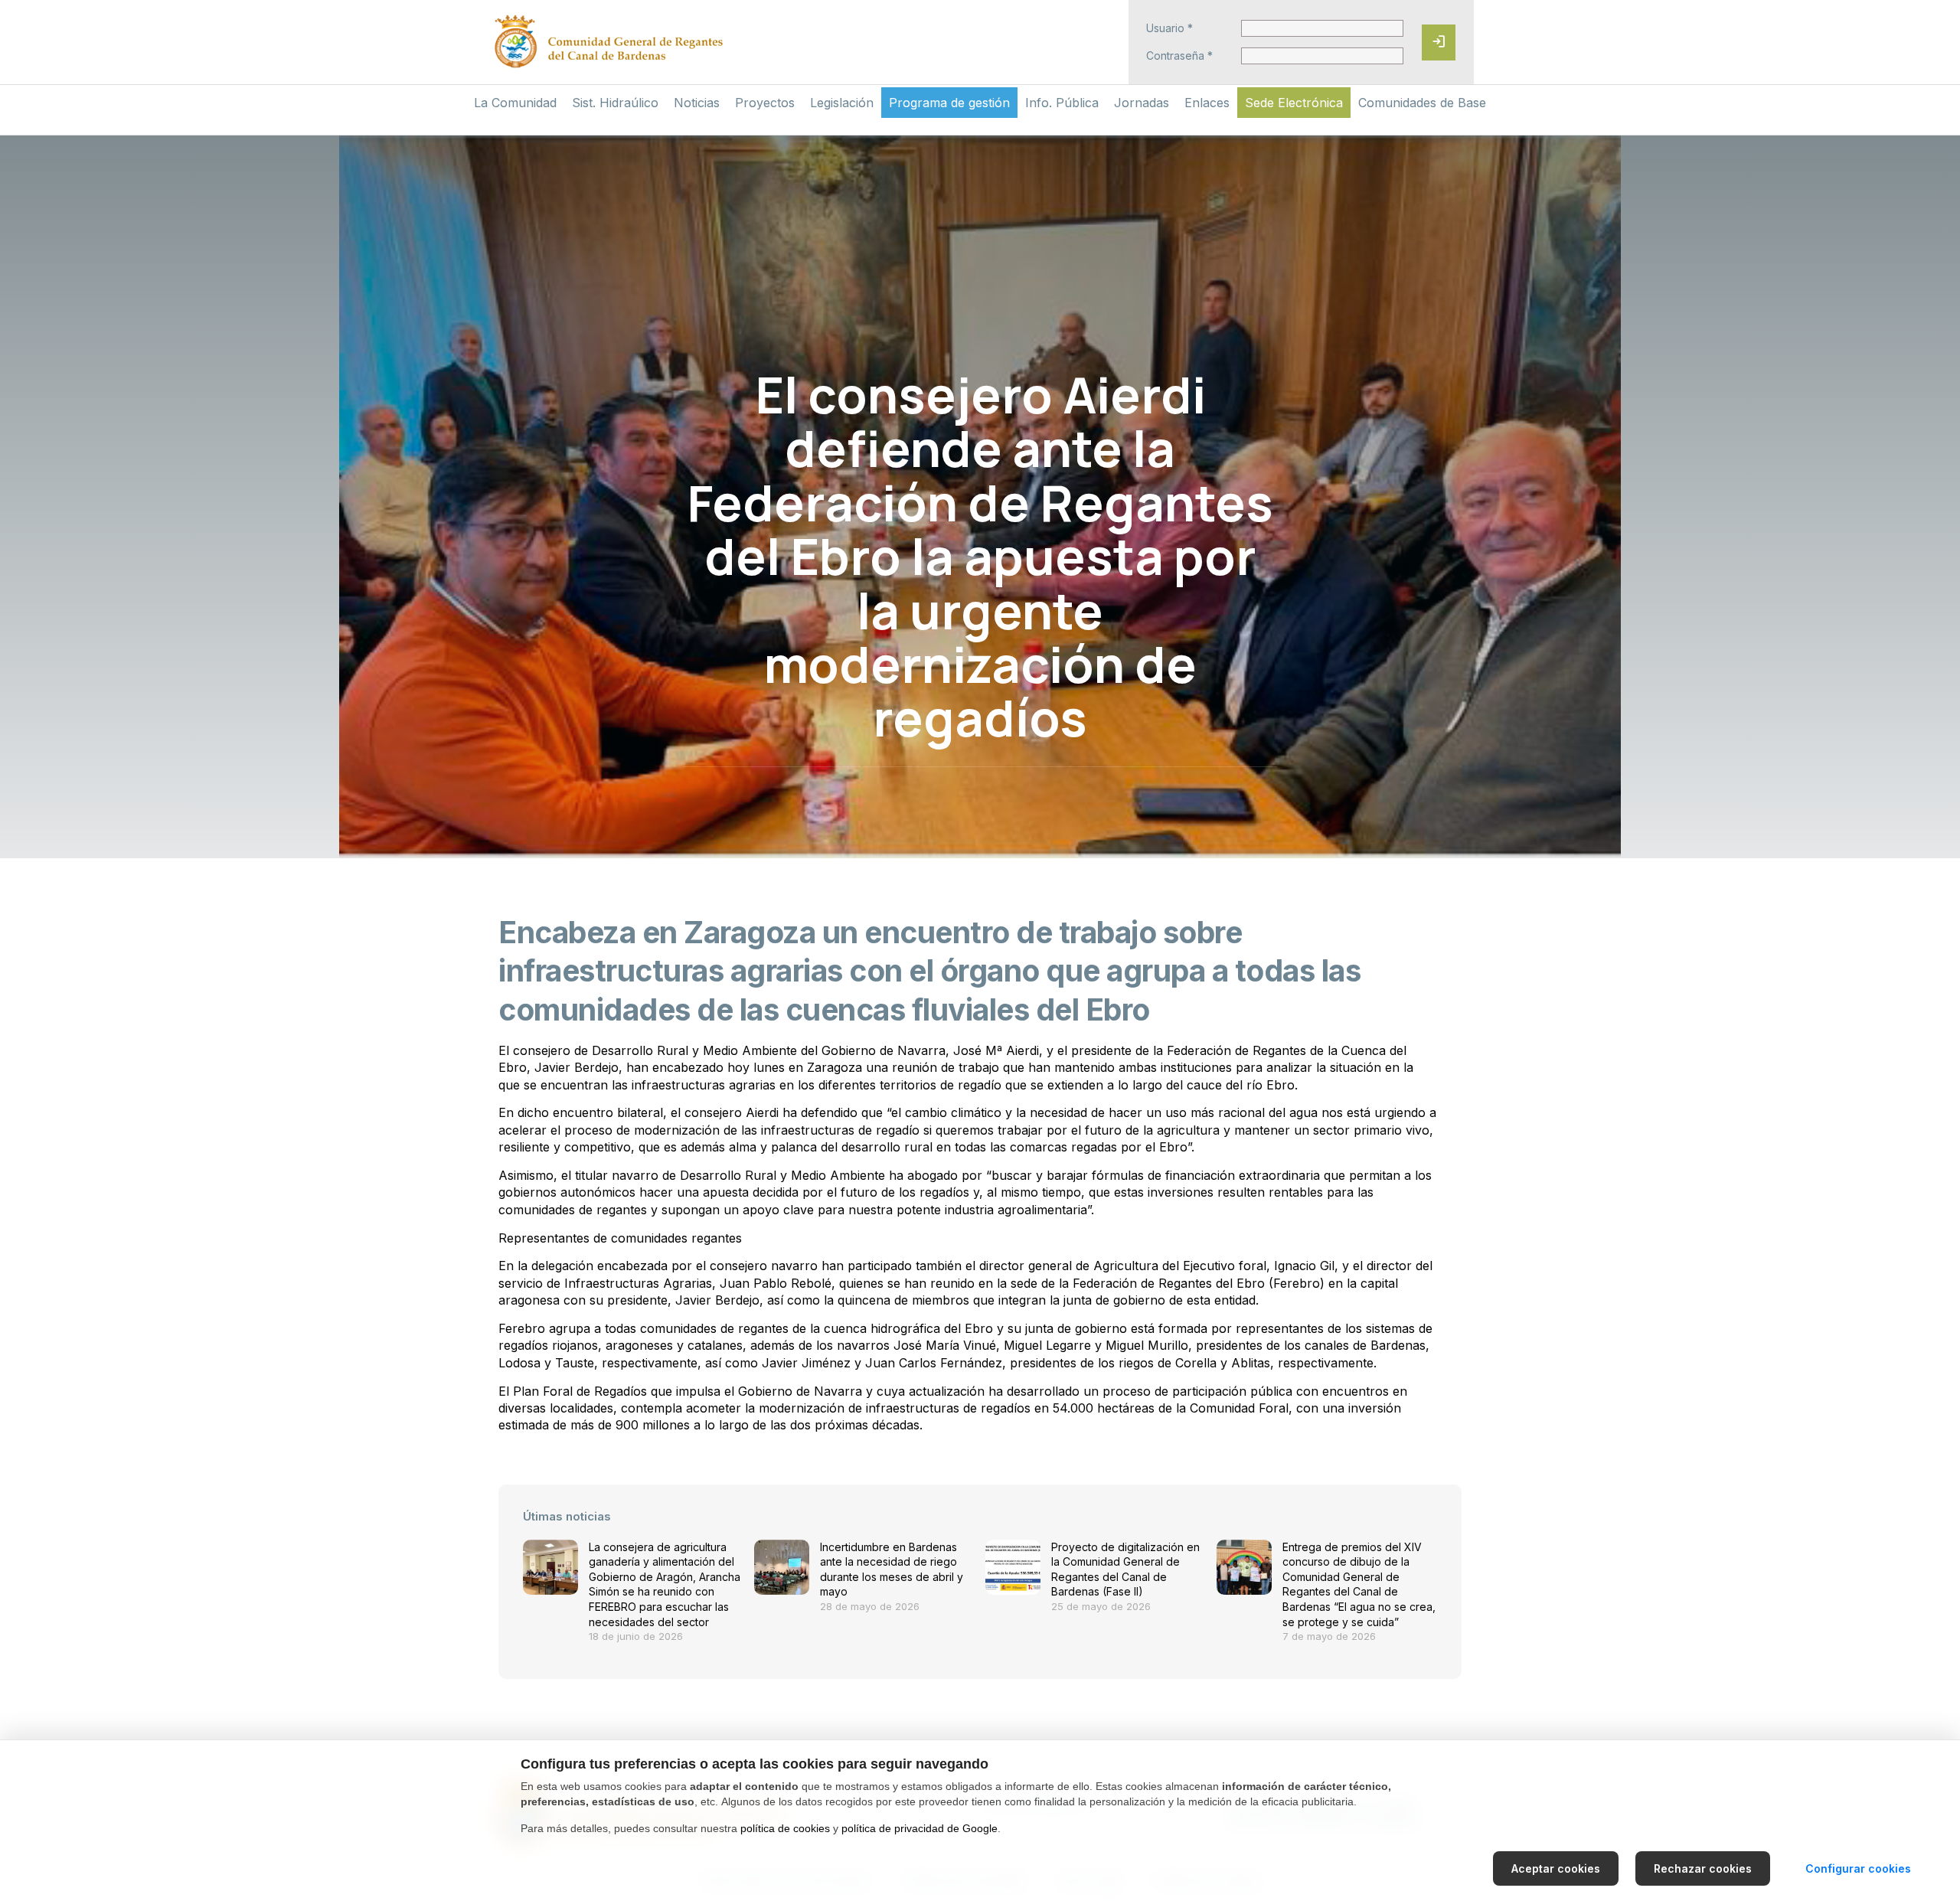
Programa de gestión (949, 103)
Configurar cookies (1858, 1868)
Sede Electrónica (1294, 103)
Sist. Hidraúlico (615, 103)
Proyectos (765, 103)
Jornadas (1142, 103)
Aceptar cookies (1556, 1868)
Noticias (697, 103)
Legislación (842, 103)
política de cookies (785, 1828)
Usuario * (1169, 28)
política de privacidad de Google (920, 1828)
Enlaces (1207, 103)
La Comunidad (515, 103)
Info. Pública (1062, 103)
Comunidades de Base (1422, 103)
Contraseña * (1179, 56)
